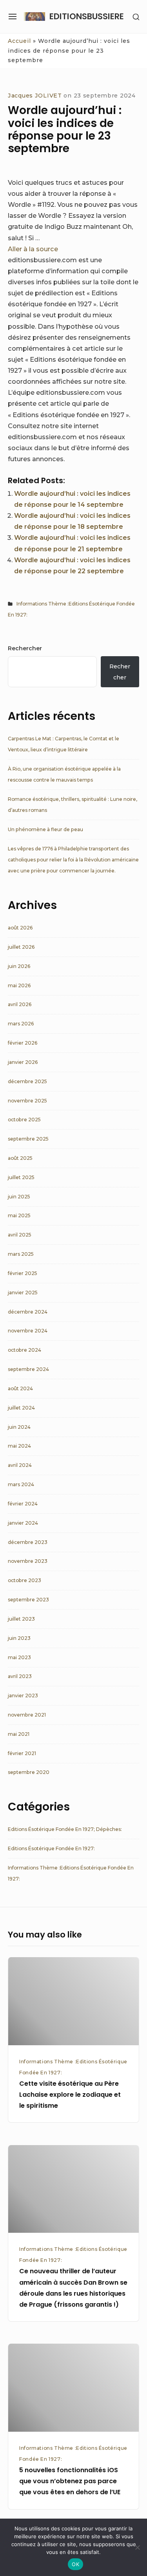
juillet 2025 (21, 1177)
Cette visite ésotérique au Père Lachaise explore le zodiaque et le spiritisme (70, 2095)
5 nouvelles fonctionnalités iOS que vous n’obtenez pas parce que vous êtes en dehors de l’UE (70, 2481)
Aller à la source (33, 249)
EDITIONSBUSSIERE (87, 16)
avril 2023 (20, 1676)
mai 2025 (19, 1215)
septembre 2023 (28, 1600)
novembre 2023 (28, 1561)
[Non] (137, 2547)
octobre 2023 (24, 1580)
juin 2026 (19, 966)
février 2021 (22, 1753)
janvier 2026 (23, 1062)
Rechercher (25, 648)
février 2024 (23, 1504)
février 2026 (23, 1043)
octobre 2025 (24, 1120)
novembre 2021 (27, 1715)
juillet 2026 (21, 947)
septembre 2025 (28, 1139)
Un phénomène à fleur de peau (45, 829)
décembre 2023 (28, 1542)
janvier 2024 (23, 1523)
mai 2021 (19, 1734)
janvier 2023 (23, 1696)
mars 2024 (21, 1484)
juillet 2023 (21, 1619)
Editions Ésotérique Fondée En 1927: (51, 1848)
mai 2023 (19, 1657)
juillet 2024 (21, 1408)
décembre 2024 (28, 1312)
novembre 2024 (28, 1331)
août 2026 (20, 928)
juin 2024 (19, 1427)
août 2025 (20, 1158)
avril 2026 (20, 1004)
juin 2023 (19, 1638)
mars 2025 (21, 1254)
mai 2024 (19, 1446)
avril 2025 (20, 1235)
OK (75, 2564)
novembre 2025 (27, 1101)
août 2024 (20, 1388)
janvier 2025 (23, 1293)
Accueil (19, 41)
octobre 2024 (24, 1350)
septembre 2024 (28, 1369)
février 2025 (23, 1273)
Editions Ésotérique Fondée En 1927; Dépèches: (65, 1829)
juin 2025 (19, 1197)
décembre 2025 (27, 1081)
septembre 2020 (29, 1772)
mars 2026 (21, 1024)
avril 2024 (20, 1465)
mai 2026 (19, 985)
